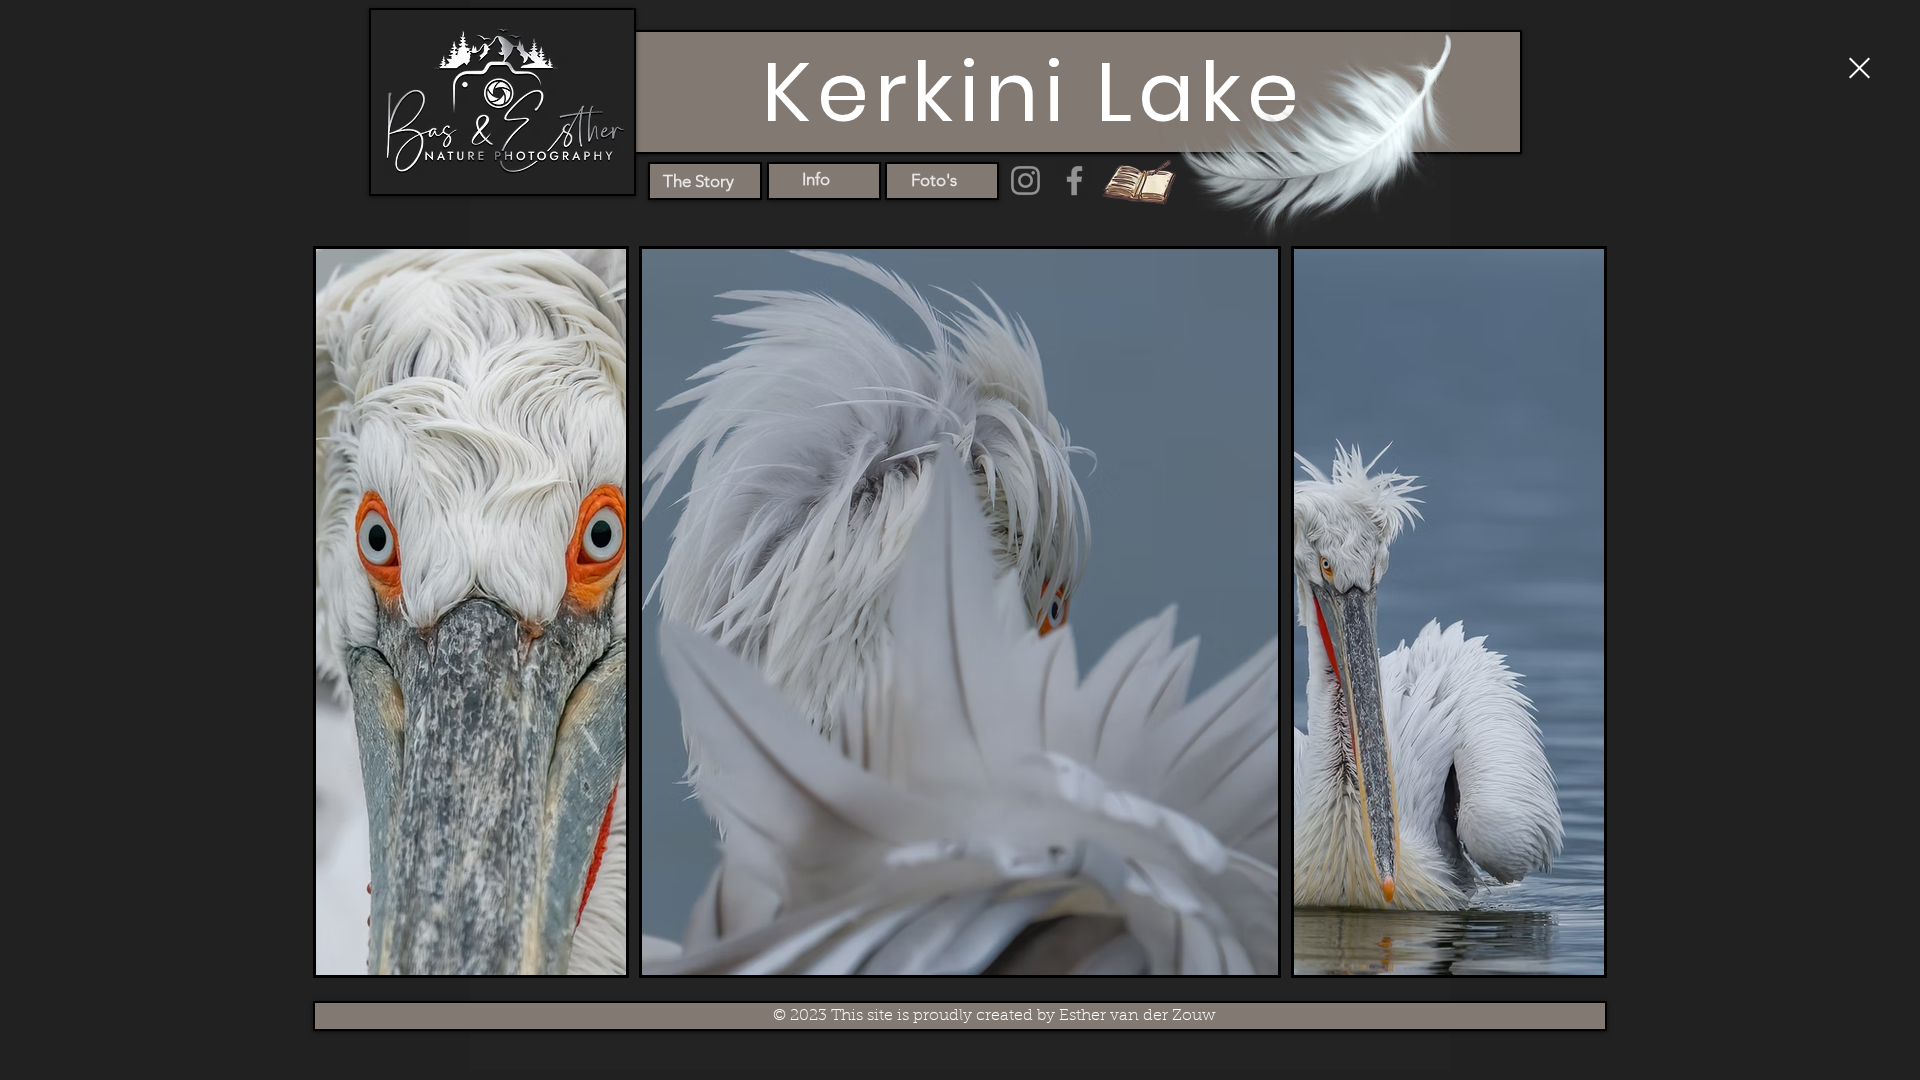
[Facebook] (1074, 180)
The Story (698, 181)
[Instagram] (1025, 180)
